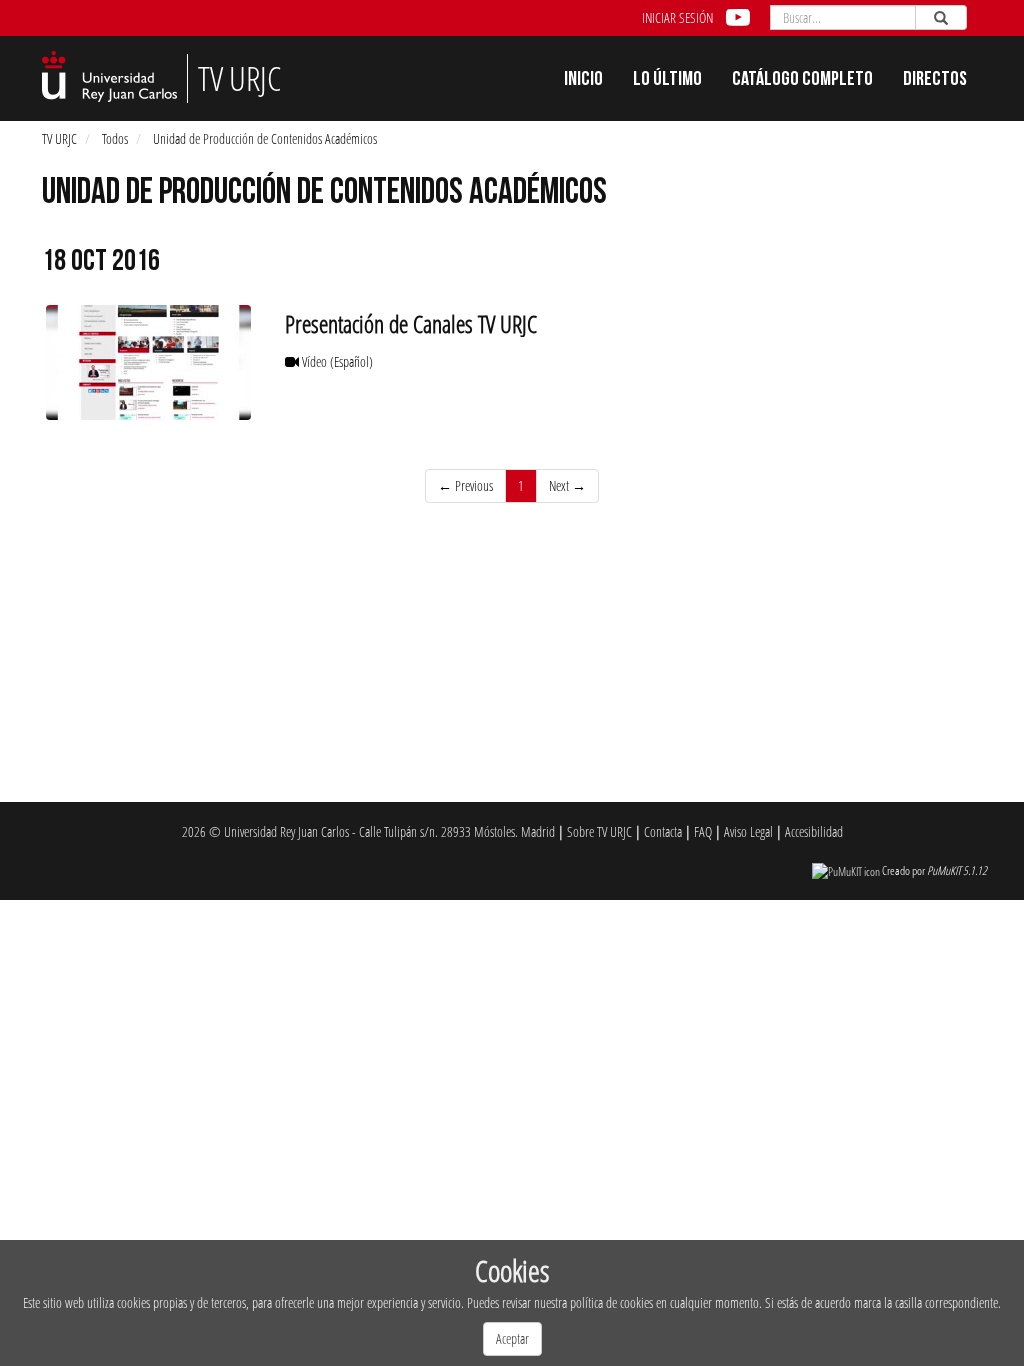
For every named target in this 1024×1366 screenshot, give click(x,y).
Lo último (667, 81)
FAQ (703, 831)
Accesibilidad (814, 831)
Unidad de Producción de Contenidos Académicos (265, 138)
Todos (115, 138)
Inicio (583, 81)
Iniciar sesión (677, 17)
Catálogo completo (802, 81)
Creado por (934, 870)
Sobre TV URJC (599, 831)
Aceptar (512, 1338)
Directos (935, 81)
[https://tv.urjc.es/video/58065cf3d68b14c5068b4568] (148, 362)
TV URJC (59, 138)
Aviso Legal (748, 831)
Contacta (663, 831)
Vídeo (336, 361)
